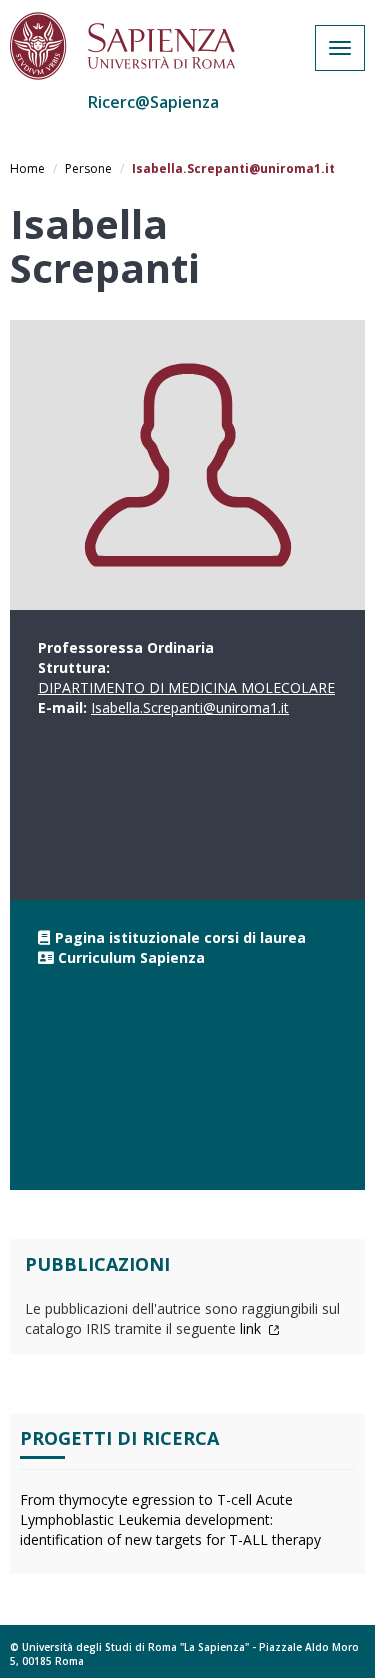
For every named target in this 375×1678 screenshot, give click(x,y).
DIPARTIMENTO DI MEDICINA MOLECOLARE (186, 687)
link (252, 1328)
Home (27, 168)
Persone (88, 168)
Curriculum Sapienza (131, 957)
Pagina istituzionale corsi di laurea (180, 937)
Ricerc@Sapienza (153, 102)
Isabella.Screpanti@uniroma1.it (190, 707)
